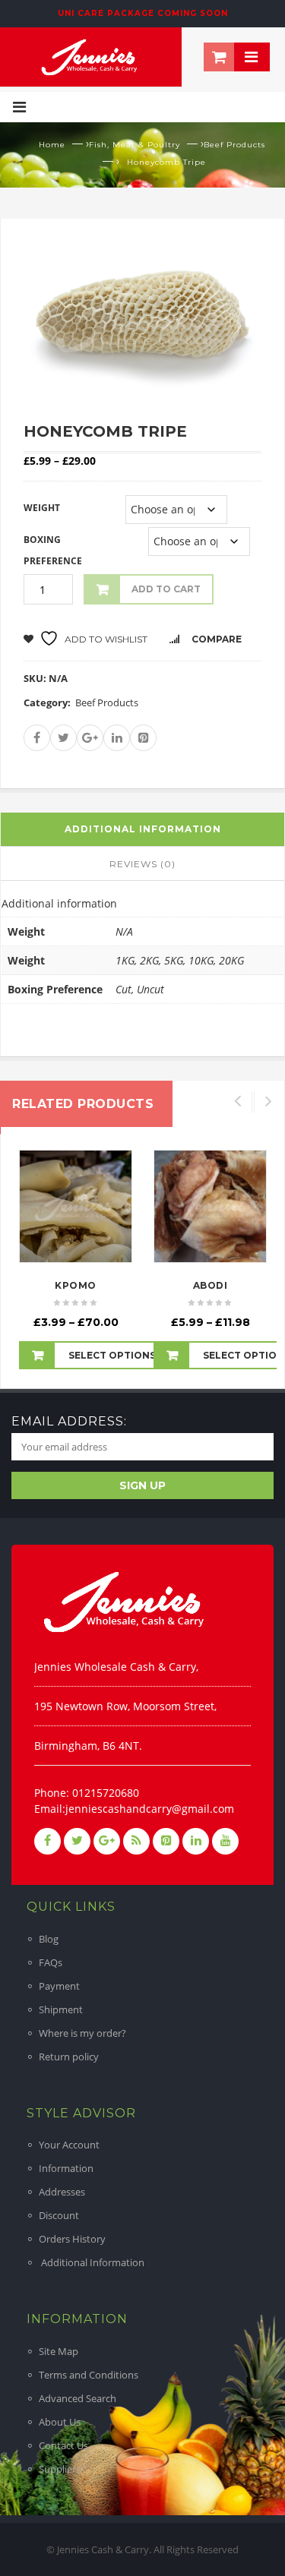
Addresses (62, 2192)
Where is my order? (82, 2033)
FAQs (51, 1962)
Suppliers (60, 2469)
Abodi (211, 1285)
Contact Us (63, 2445)
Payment (59, 1986)
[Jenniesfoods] (91, 55)
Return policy (69, 2057)
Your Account (69, 2145)
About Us (60, 2422)
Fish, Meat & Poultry (135, 145)
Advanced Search (78, 2398)
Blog (49, 1939)
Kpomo (76, 1285)
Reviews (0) (142, 864)
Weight (42, 508)
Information (66, 2168)
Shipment (61, 2009)
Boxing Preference (53, 550)
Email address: (69, 1421)
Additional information (143, 829)
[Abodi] (210, 1206)
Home (52, 145)
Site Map (59, 2351)
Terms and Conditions (89, 2375)
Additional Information (92, 2262)
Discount (59, 2215)
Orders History (72, 2239)
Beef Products (234, 145)
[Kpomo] (76, 1206)
